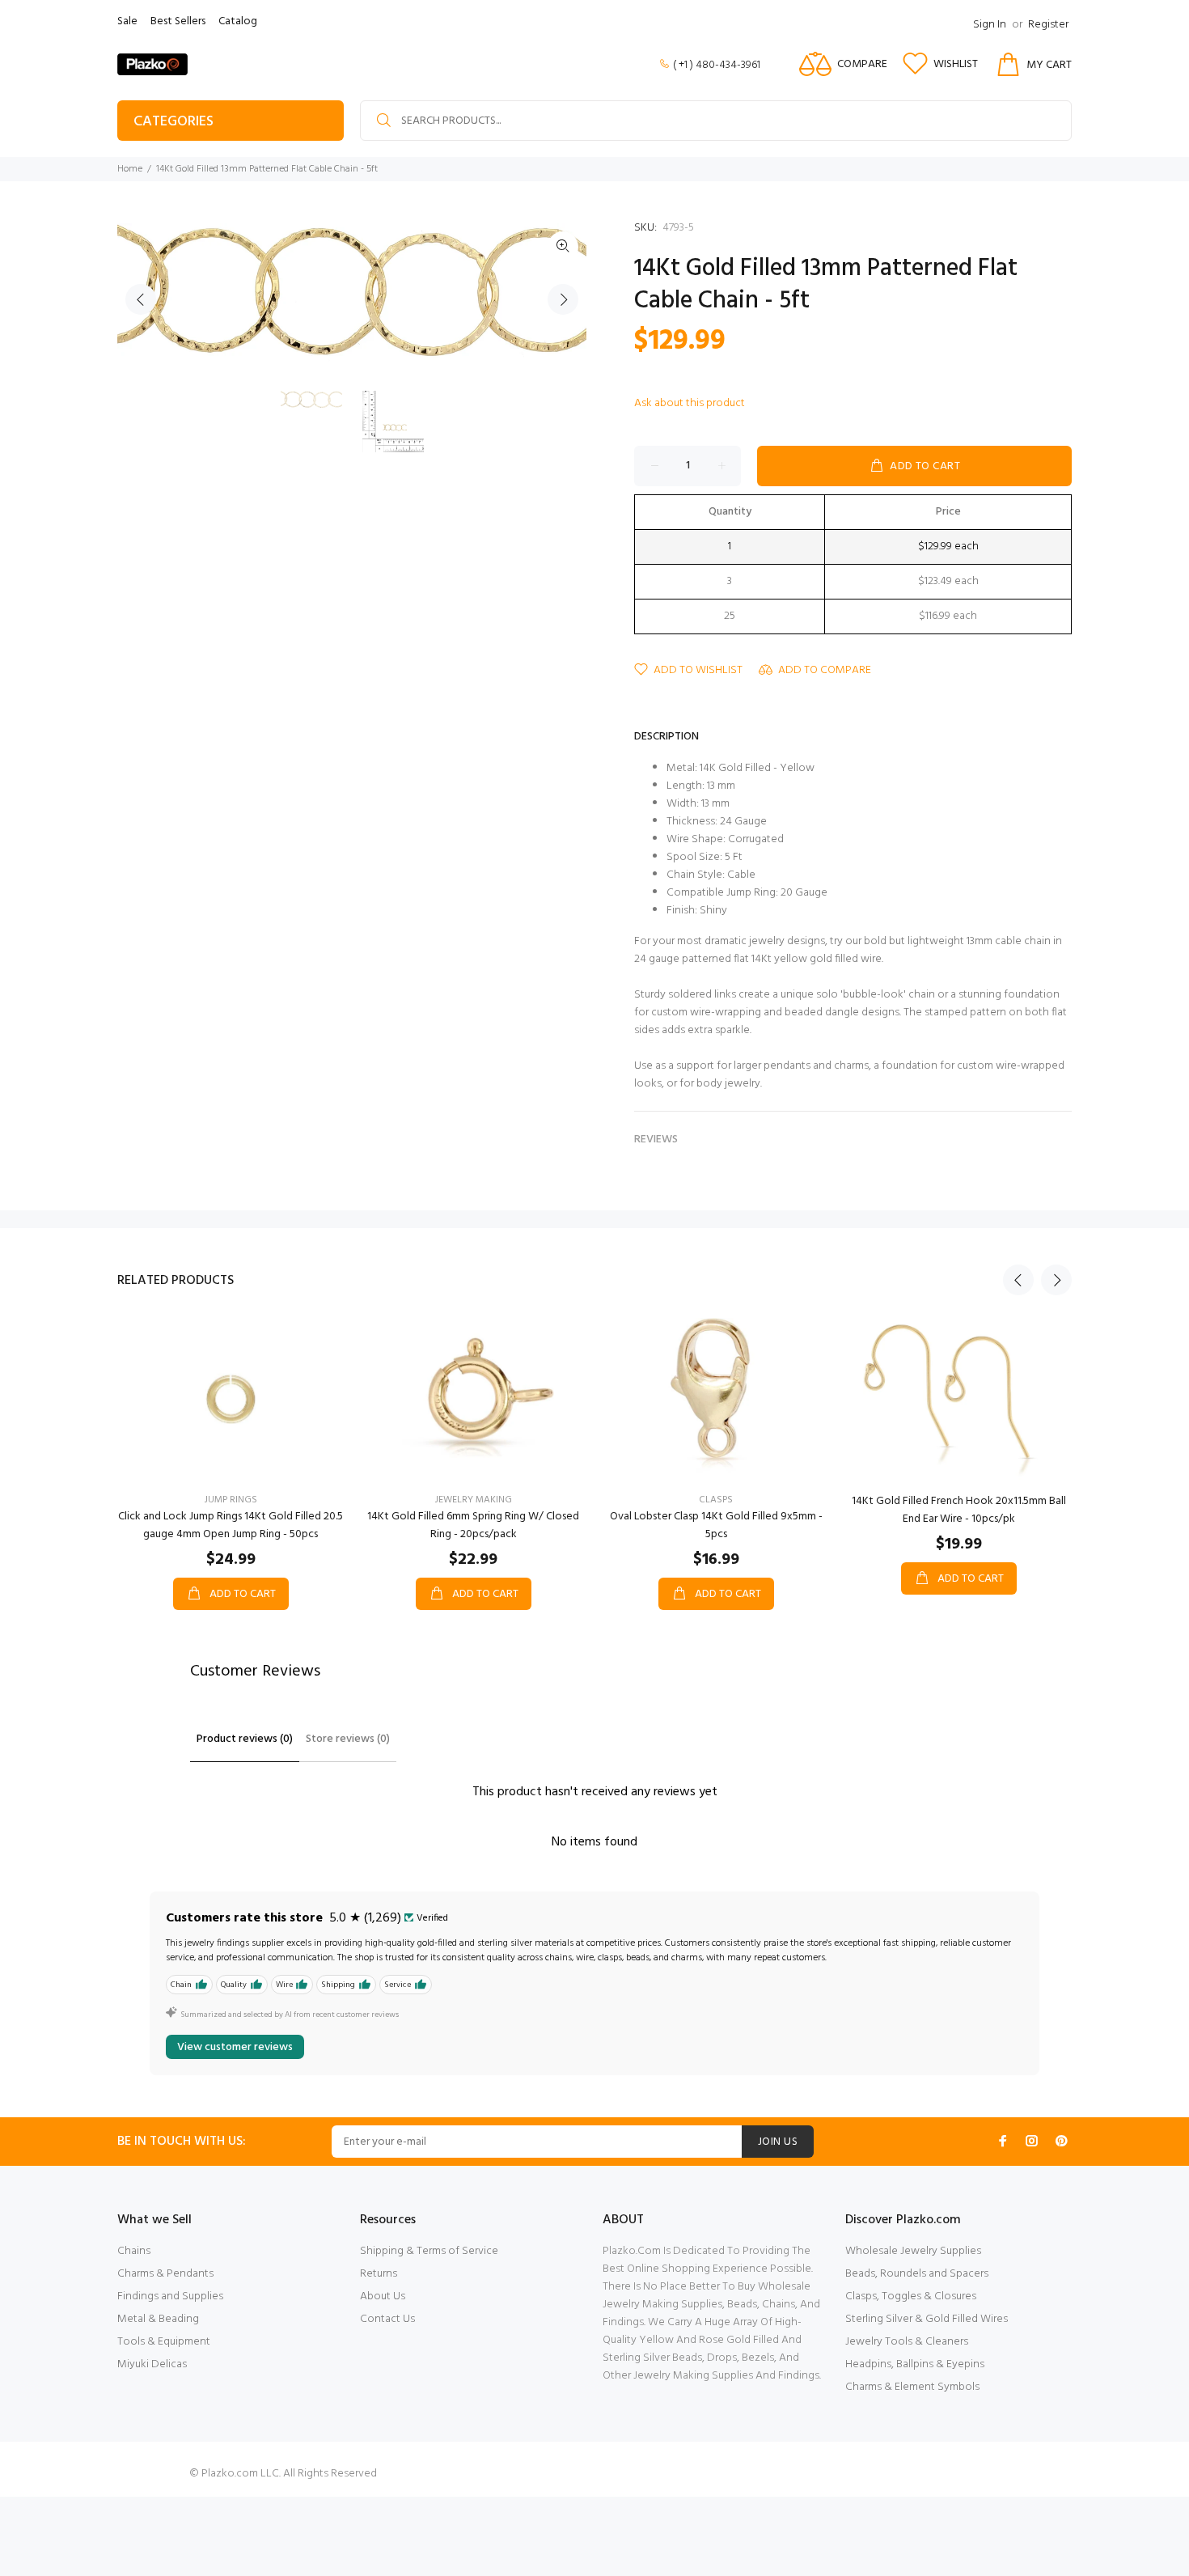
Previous (141, 299)
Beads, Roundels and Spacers (917, 2274)
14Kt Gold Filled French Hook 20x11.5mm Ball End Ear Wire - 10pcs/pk (959, 1510)
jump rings (231, 1500)
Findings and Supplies (170, 2296)
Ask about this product (690, 403)
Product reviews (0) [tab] (245, 1739)
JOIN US (778, 2142)
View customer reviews (235, 2047)
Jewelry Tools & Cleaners (907, 2342)
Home (130, 169)
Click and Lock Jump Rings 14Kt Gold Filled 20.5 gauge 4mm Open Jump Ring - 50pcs (231, 1525)
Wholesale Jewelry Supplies (913, 2251)
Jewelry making (474, 1500)
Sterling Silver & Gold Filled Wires (927, 2319)
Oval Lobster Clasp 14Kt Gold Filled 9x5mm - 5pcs (716, 1525)
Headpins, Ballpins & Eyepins (915, 2364)
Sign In (990, 25)
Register (1048, 25)
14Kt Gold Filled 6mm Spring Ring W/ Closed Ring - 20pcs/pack (473, 1525)
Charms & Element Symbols (912, 2387)
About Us (383, 2296)
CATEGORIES (173, 122)
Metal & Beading (158, 2319)
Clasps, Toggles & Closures (911, 2296)
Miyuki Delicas (152, 2364)
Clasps (716, 1500)
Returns (379, 2274)
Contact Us (387, 2319)
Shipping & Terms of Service (429, 2251)
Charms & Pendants (165, 2274)
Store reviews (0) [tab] (348, 1739)
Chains (134, 2251)
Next (563, 299)
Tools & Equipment (164, 2342)
